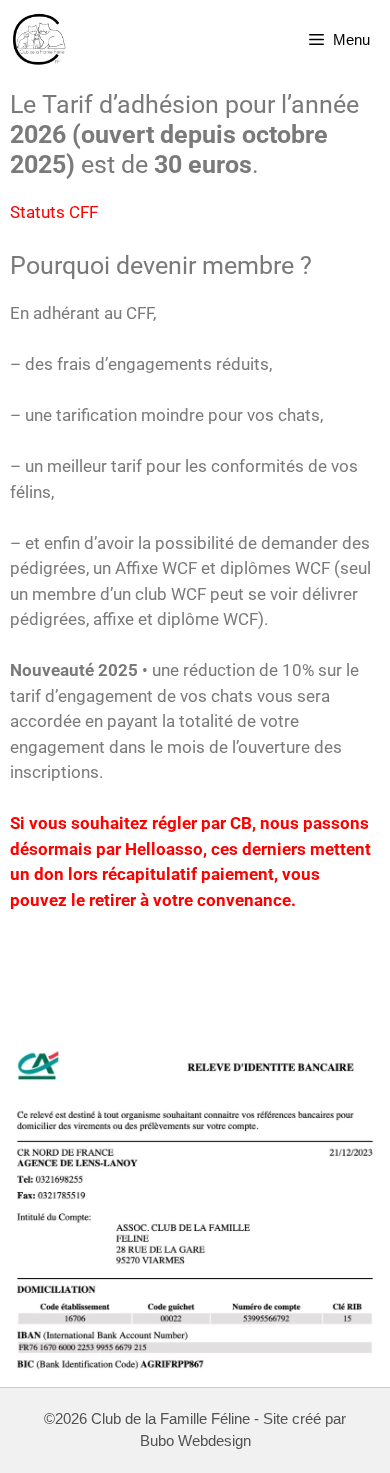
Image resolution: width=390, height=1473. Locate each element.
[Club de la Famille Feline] (40, 40)
